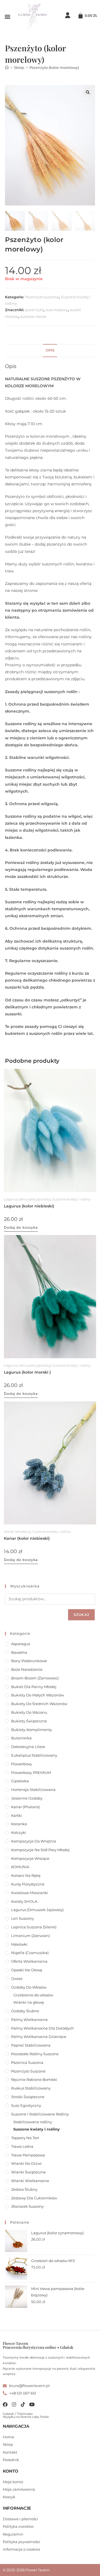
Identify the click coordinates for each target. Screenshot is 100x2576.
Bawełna (19, 1652)
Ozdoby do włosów (29, 1987)
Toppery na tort (25, 2138)
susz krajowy (57, 310)
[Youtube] (32, 2404)
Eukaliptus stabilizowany (34, 1755)
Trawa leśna (22, 2146)
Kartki (17, 1815)
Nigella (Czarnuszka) (30, 1953)
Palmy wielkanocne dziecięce (39, 2037)
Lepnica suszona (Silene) (34, 1927)
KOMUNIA (20, 1867)
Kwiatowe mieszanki (30, 1893)
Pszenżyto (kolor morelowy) (54, 67)
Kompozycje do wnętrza (34, 1841)
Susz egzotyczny (26, 2105)
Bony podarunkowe (29, 1661)
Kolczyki (19, 1832)
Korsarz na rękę (26, 1875)
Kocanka (19, 1824)
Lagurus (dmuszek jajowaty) (27, 1199)
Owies (17, 1979)
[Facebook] (5, 2404)
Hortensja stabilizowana (33, 1790)
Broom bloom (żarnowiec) (35, 1678)
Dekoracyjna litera (28, 1747)
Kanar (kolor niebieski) (27, 1538)
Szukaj (81, 1615)
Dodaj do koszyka (21, 1227)
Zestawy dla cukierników (34, 2198)
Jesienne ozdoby (27, 1798)
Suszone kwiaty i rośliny (71, 1199)
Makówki (19, 1944)
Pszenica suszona (27, 2062)
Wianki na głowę (29, 2002)
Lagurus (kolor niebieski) (29, 1206)
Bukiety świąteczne (29, 1721)
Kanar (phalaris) (17, 1532)
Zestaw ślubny (24, 2189)
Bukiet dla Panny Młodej (34, 1687)
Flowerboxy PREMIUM (31, 1773)
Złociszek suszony (27, 2206)
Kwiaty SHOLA (24, 1901)
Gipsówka (20, 1781)
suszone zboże (33, 316)
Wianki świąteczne (28, 2172)
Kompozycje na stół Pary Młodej (40, 1850)
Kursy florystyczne (28, 1884)
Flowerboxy (22, 1764)
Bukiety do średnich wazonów (39, 1704)
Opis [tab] (50, 350)
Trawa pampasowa (28, 2155)
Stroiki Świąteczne (28, 2097)
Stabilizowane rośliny (33, 2122)
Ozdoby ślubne (25, 2011)
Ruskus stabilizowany (31, 2088)
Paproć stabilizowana (31, 2045)
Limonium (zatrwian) (30, 1936)
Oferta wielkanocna (29, 1961)
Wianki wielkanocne (30, 2181)
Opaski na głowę (27, 1970)
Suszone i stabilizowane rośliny (40, 2114)
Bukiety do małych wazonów (37, 1695)
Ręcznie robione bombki (34, 2079)
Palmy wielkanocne (29, 2020)
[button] (7, 16)
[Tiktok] (23, 2404)
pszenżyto (34, 310)
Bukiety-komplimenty (32, 1730)
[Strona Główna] (7, 67)
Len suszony (22, 1918)
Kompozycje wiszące (30, 1858)
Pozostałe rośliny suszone (35, 2054)
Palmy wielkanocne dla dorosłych (42, 2028)
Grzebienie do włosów (33, 1995)
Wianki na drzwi (26, 2163)
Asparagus (21, 1644)
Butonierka (21, 1738)
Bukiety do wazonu (29, 1712)
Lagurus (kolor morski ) (27, 1372)
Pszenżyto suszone (42, 297)
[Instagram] (14, 2404)
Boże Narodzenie (27, 1669)
